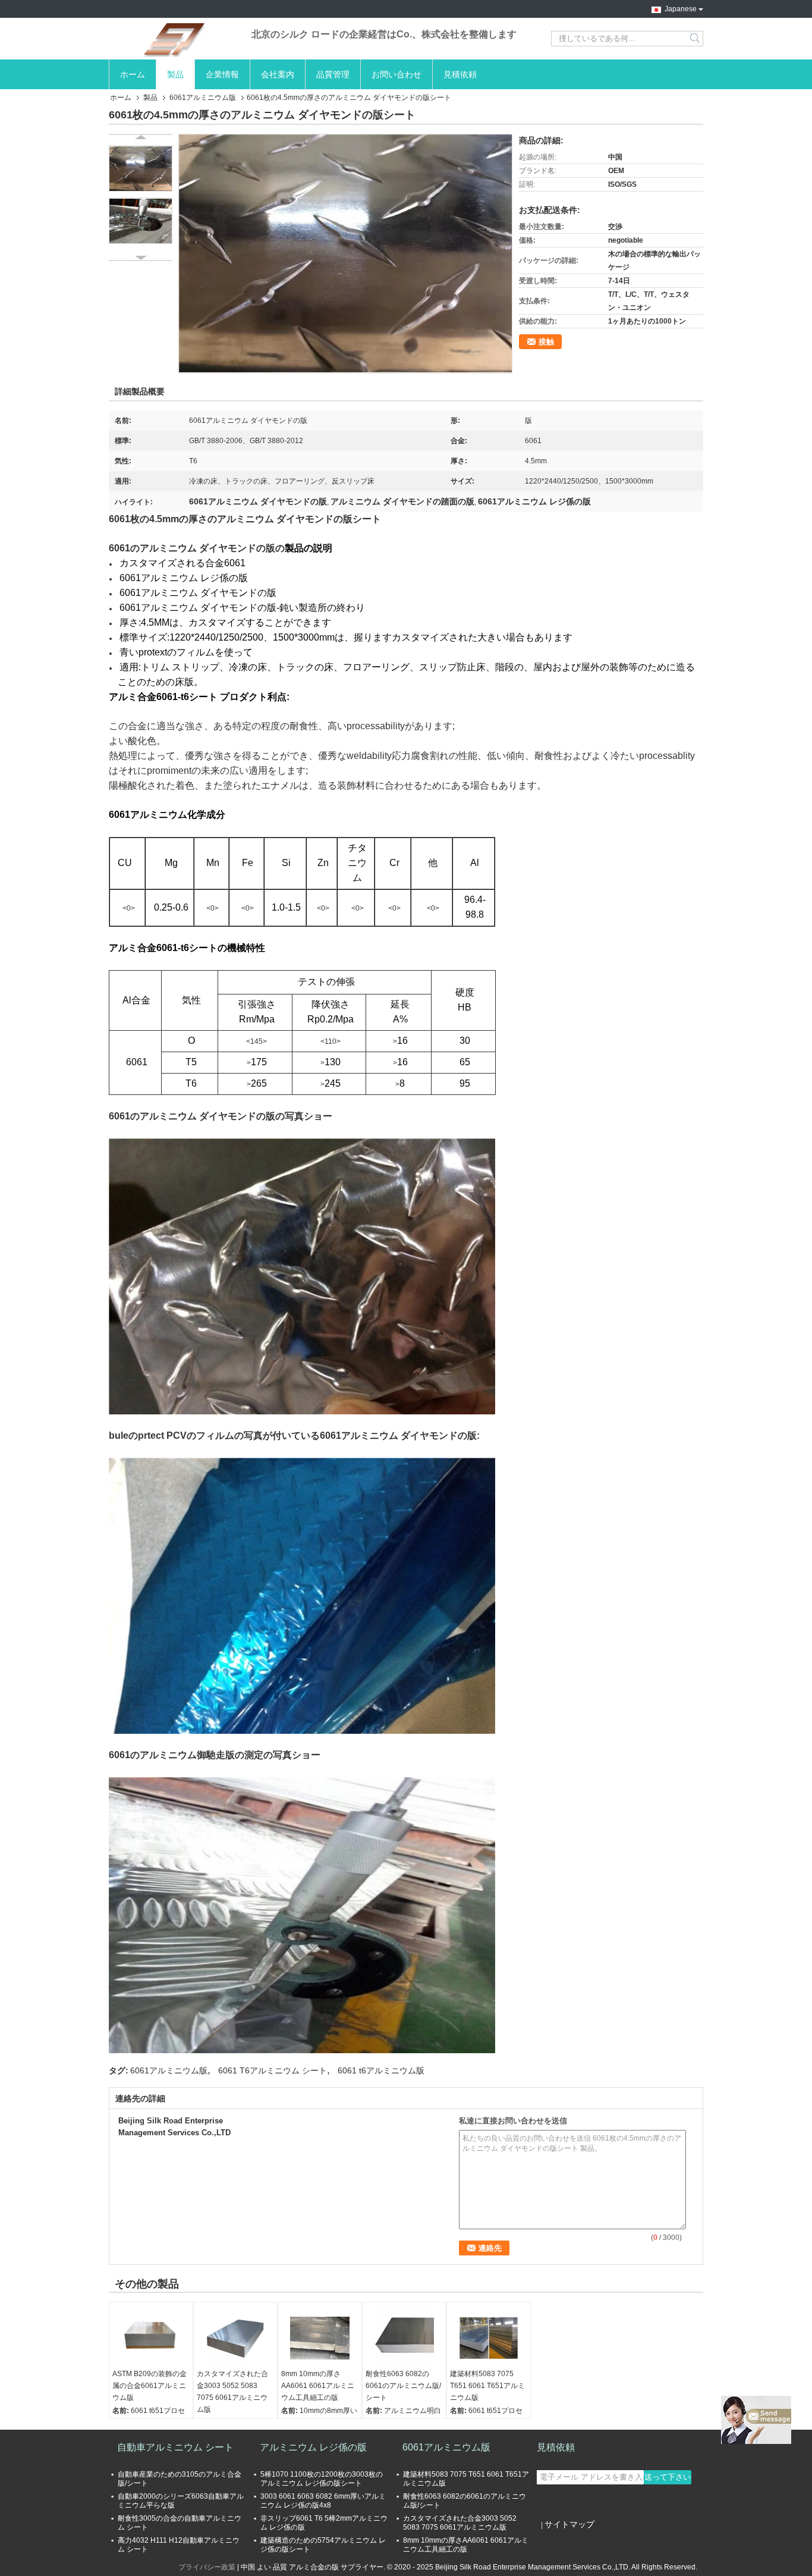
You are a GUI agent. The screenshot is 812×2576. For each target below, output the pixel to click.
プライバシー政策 (207, 2567)
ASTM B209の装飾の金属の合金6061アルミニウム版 (150, 2386)
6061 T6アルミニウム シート (273, 2070)
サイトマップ (569, 2524)
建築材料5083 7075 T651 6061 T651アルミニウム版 (487, 2386)
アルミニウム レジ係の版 (313, 2447)
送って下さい (668, 2477)
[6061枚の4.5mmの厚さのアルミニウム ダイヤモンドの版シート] (345, 253)
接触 (546, 342)
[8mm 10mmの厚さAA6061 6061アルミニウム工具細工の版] (320, 2338)
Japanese (681, 8)
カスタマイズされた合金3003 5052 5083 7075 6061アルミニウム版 (232, 2392)
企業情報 (222, 74)
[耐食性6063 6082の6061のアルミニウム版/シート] (404, 2338)
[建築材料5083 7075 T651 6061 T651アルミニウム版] (489, 2338)
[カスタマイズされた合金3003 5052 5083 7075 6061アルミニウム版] (235, 2338)
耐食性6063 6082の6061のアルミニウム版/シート (403, 2386)
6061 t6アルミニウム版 (381, 2070)
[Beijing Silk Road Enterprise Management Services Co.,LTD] (174, 39)
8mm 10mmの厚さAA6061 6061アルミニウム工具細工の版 (318, 2386)
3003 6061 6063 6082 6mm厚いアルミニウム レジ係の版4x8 (323, 2501)
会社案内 (278, 74)
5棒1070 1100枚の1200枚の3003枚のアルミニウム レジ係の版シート (322, 2479)
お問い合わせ (396, 74)
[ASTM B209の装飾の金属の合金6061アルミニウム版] (151, 2338)
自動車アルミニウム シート (175, 2447)
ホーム (133, 74)
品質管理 (333, 74)
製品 (175, 74)
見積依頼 (460, 74)
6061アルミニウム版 (203, 98)
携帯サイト (562, 2539)
